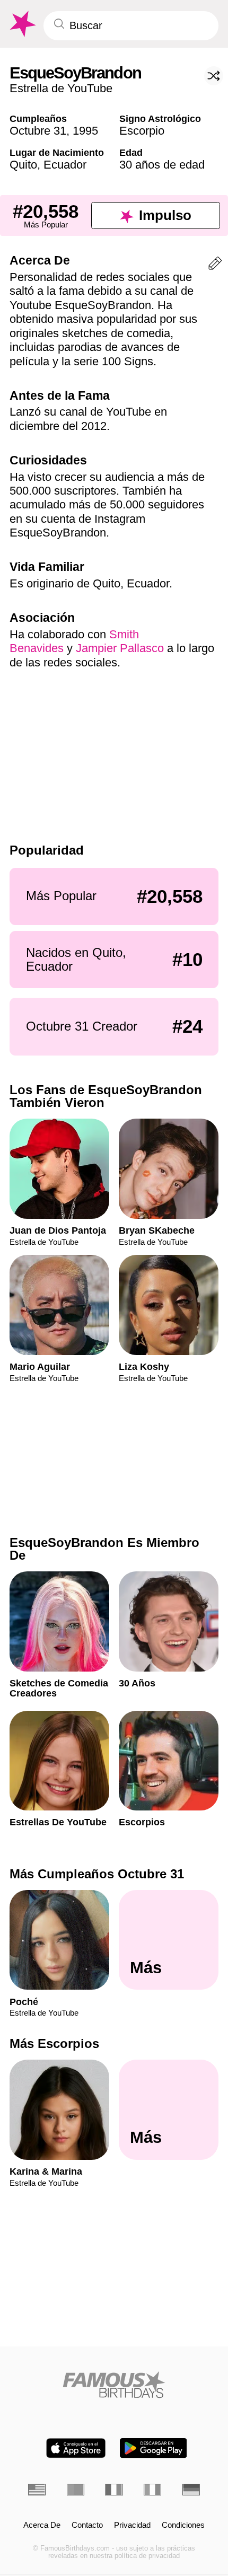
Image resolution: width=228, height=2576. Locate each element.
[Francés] (114, 2490)
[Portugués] (76, 2490)
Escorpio (142, 131)
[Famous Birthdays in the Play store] (154, 2448)
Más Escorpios (54, 2043)
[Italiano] (152, 2490)
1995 (85, 131)
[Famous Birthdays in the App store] (76, 2448)
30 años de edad (162, 165)
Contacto (87, 2525)
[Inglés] (37, 2490)
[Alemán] (191, 2490)
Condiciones (183, 2525)
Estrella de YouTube (61, 88)
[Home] (114, 2385)
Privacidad (132, 2525)
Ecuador (65, 165)
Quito (23, 165)
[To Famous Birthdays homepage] (22, 24)
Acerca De (42, 2525)
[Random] (214, 76)
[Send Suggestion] (215, 265)
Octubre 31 (38, 131)
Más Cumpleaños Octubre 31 (97, 1874)
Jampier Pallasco (120, 648)
